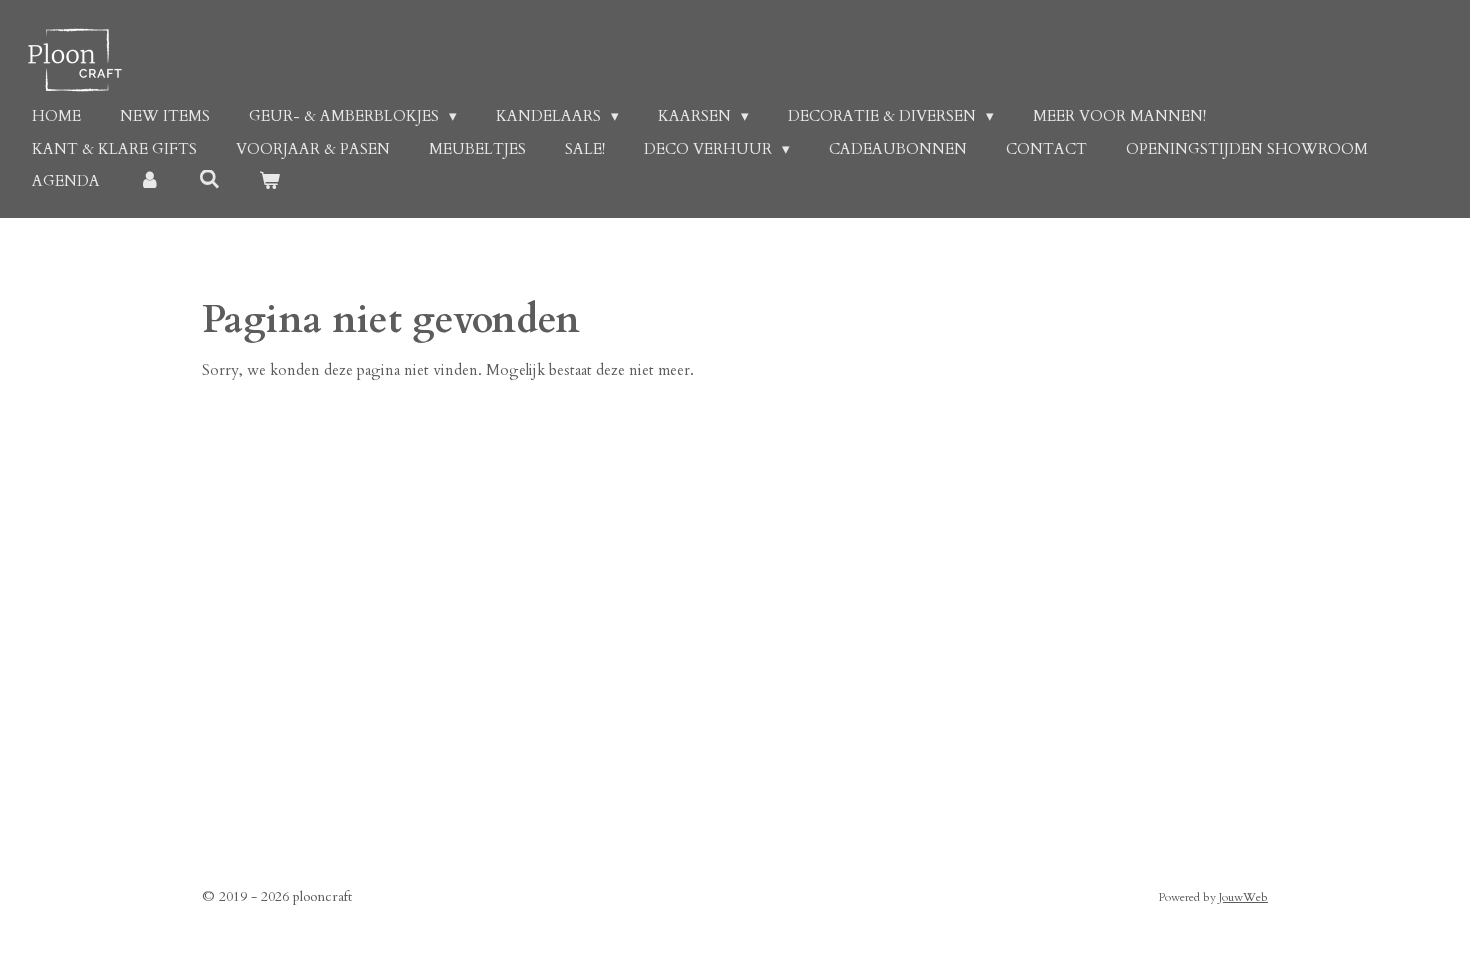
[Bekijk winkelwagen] (269, 181)
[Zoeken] (209, 180)
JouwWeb (1243, 897)
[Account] (149, 181)
